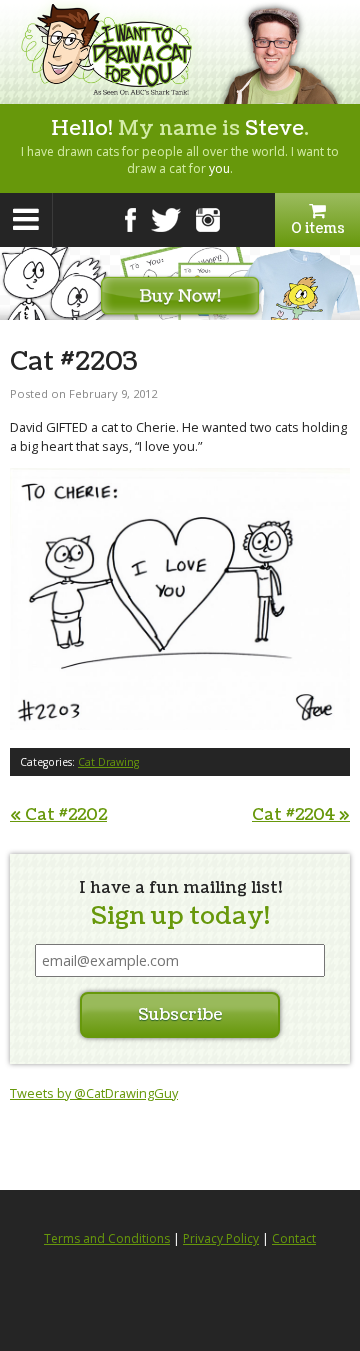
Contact (294, 1238)
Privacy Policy (221, 1238)
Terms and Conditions (107, 1238)
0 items (318, 228)
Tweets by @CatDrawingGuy (94, 1093)
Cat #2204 (301, 815)
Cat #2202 (58, 815)
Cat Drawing (108, 762)
